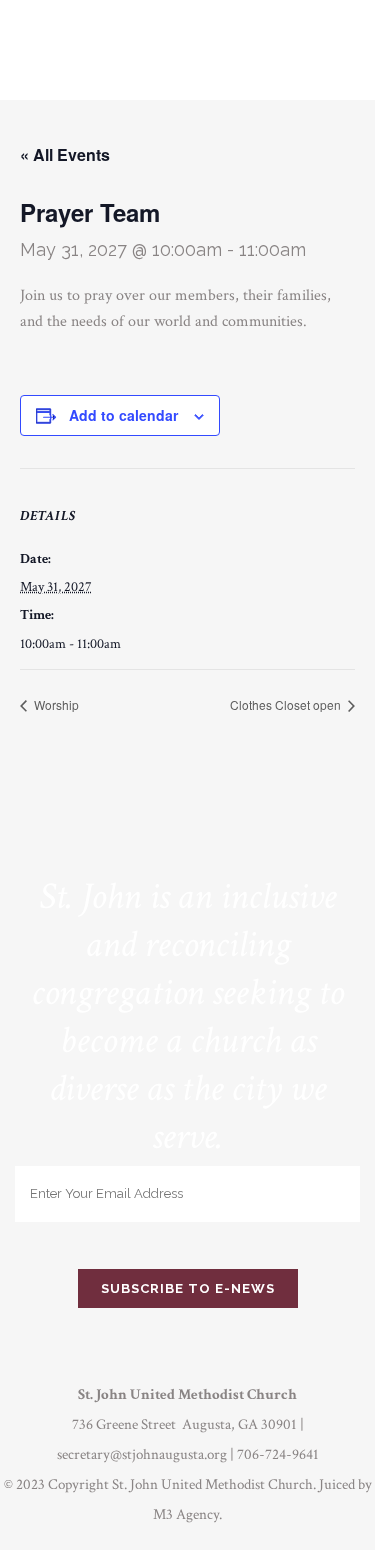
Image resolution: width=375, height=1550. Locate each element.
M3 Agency (186, 1514)
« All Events (65, 154)
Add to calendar (123, 415)
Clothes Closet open (287, 704)
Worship (55, 704)
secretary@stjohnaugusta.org (142, 1454)
